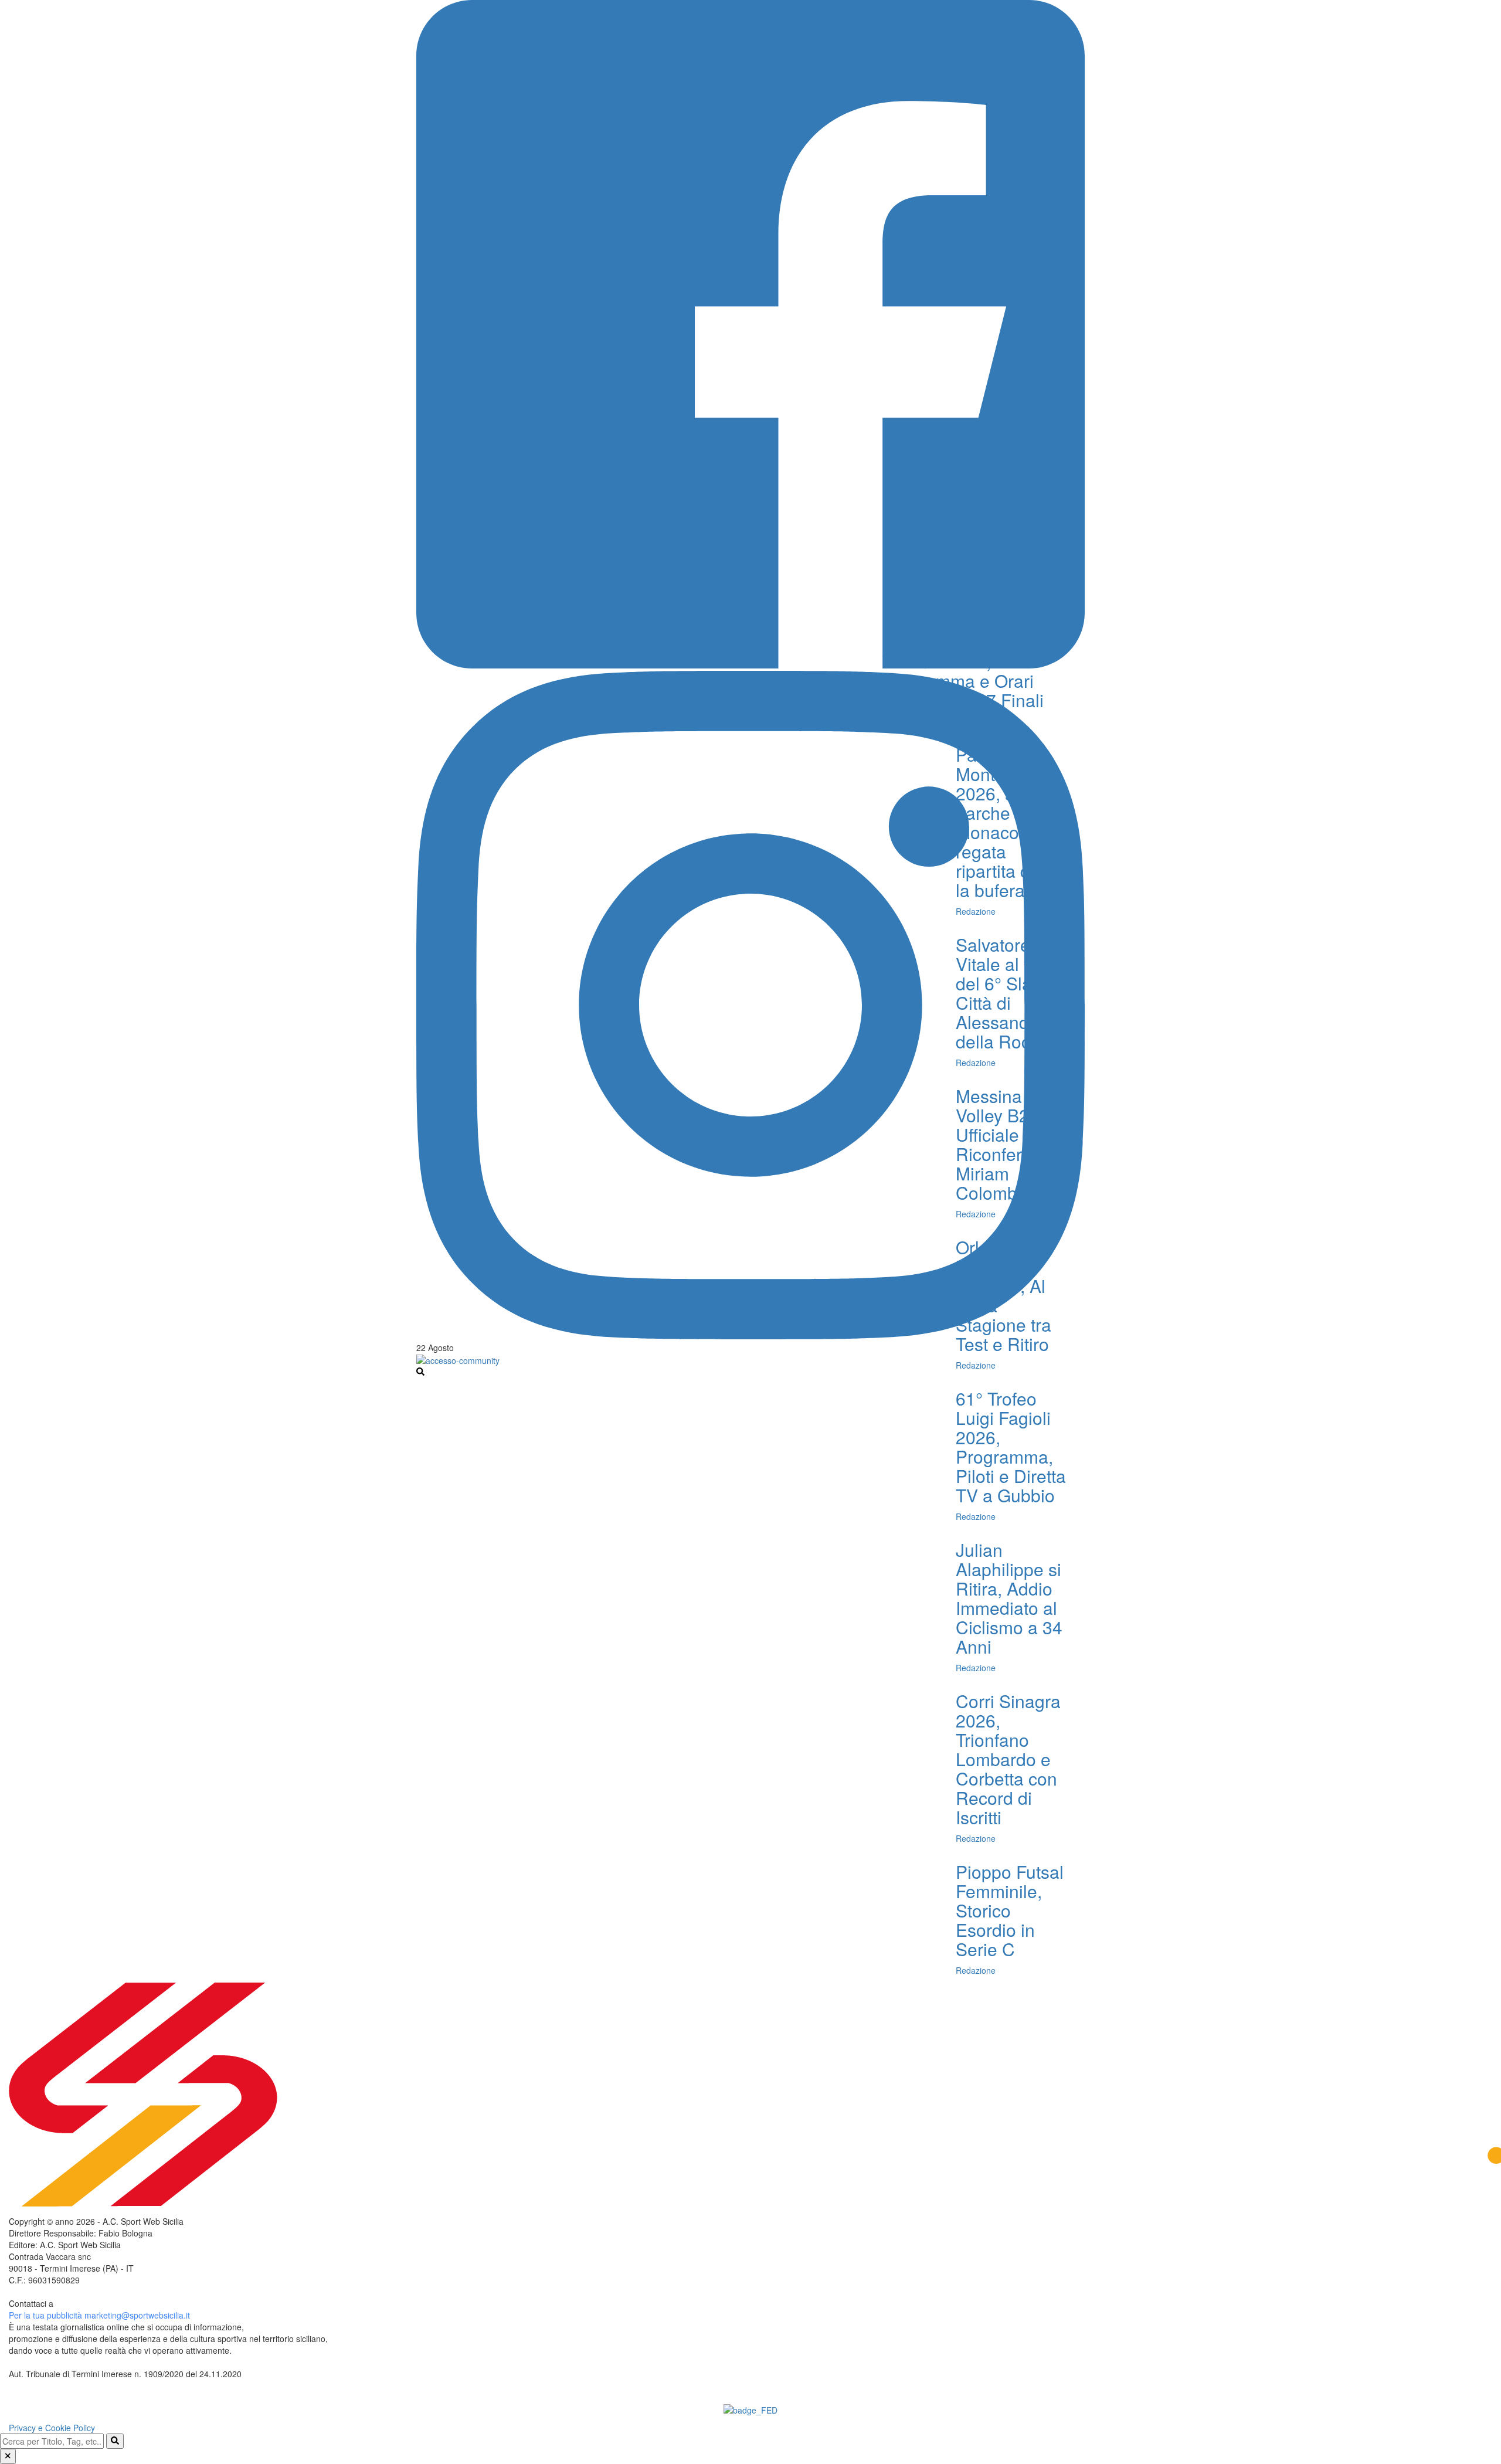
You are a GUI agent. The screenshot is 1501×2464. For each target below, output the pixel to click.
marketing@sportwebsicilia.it (137, 2315)
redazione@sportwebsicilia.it (108, 2303)
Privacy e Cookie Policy (52, 2428)
